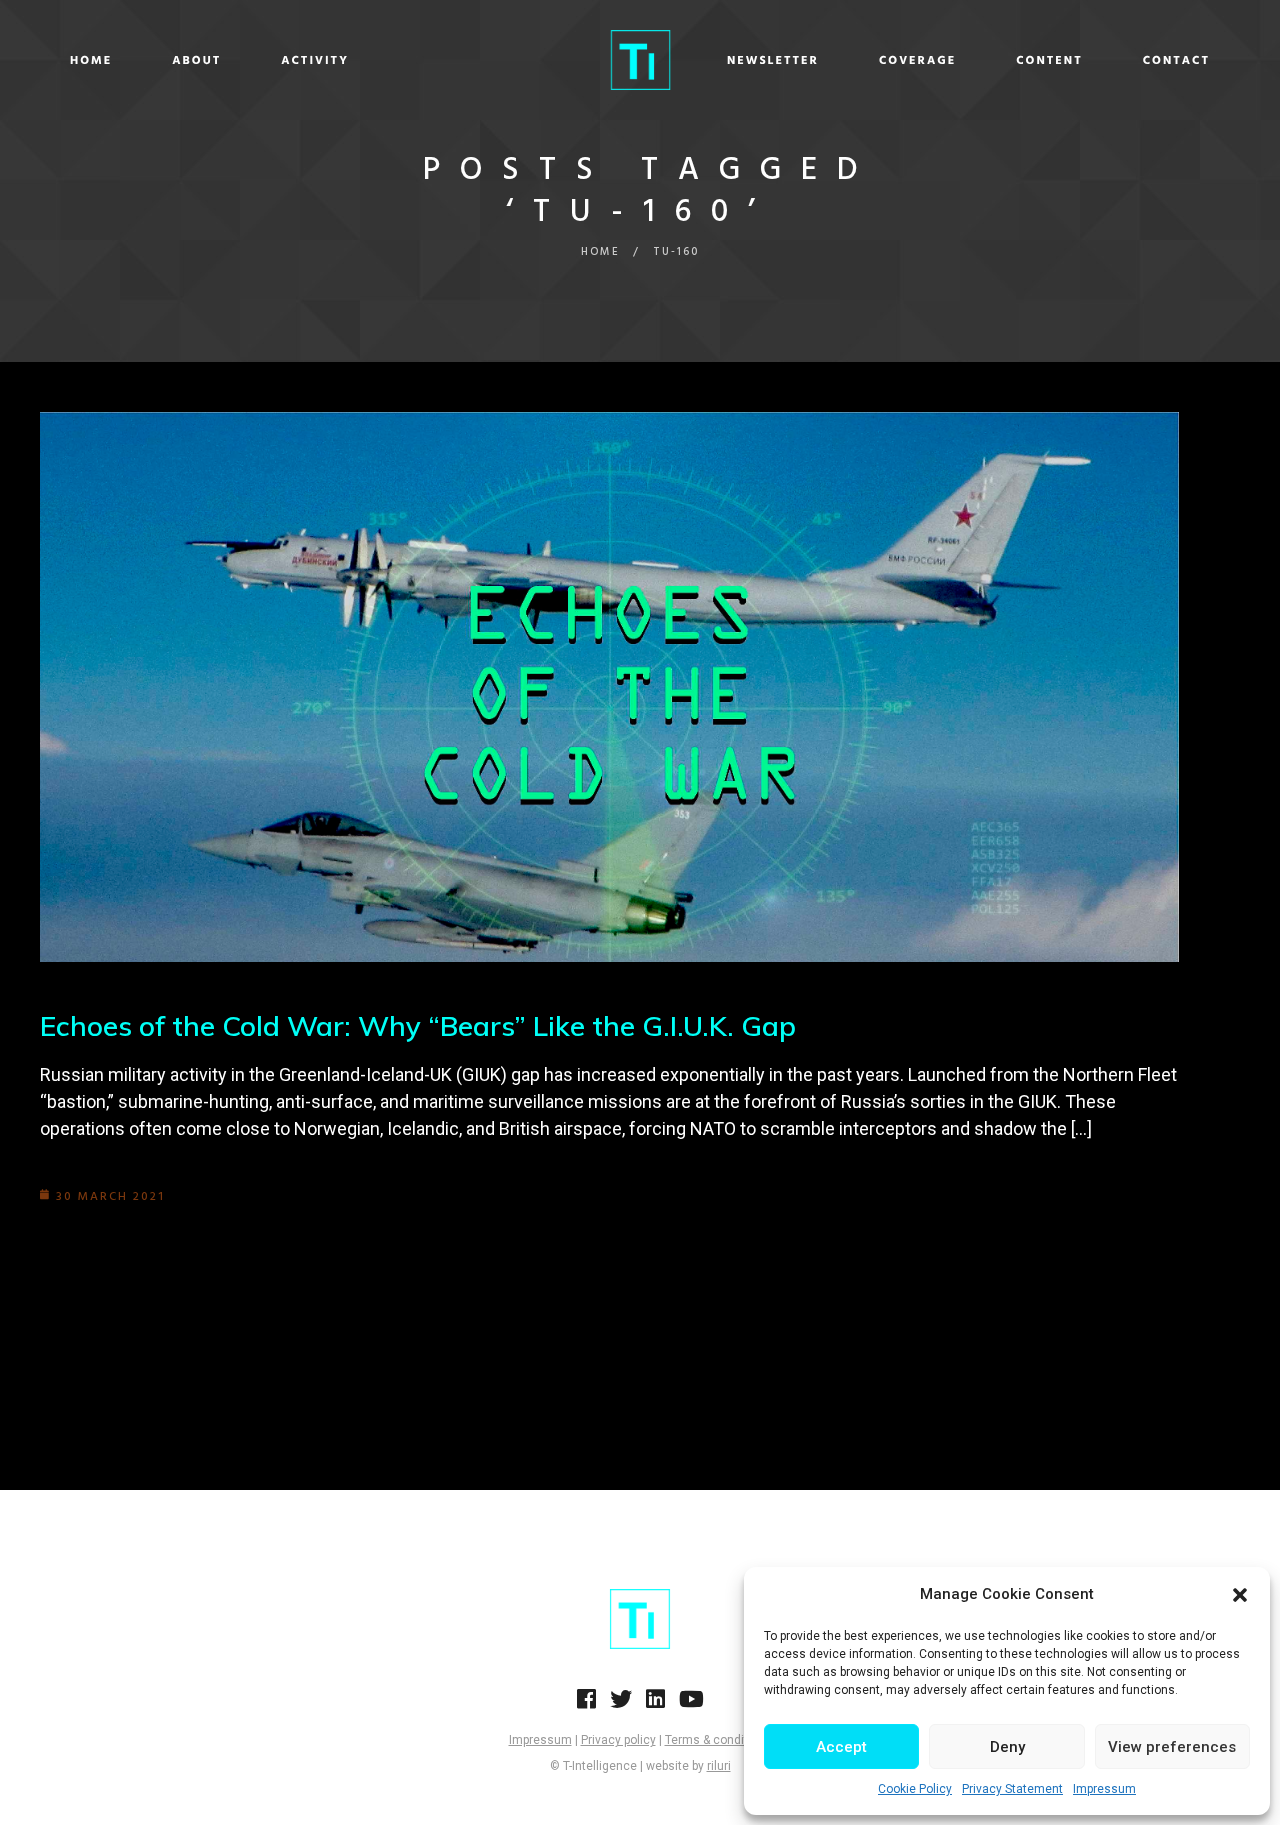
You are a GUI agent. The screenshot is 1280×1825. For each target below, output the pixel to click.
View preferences (1172, 1747)
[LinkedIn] (655, 1705)
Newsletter (773, 61)
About (196, 61)
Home (91, 61)
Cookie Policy (915, 1789)
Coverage (917, 61)
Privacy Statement (1012, 1789)
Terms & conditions (718, 1740)
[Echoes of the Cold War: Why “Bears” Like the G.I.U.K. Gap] (609, 687)
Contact (1176, 61)
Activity (315, 61)
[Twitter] (621, 1705)
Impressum (1104, 1789)
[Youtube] (691, 1705)
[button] (1240, 1595)
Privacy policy (618, 1740)
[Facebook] (586, 1705)
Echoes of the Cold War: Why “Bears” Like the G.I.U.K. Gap (418, 1025)
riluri (719, 1766)
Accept (841, 1747)
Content (1049, 61)
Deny (1007, 1747)
